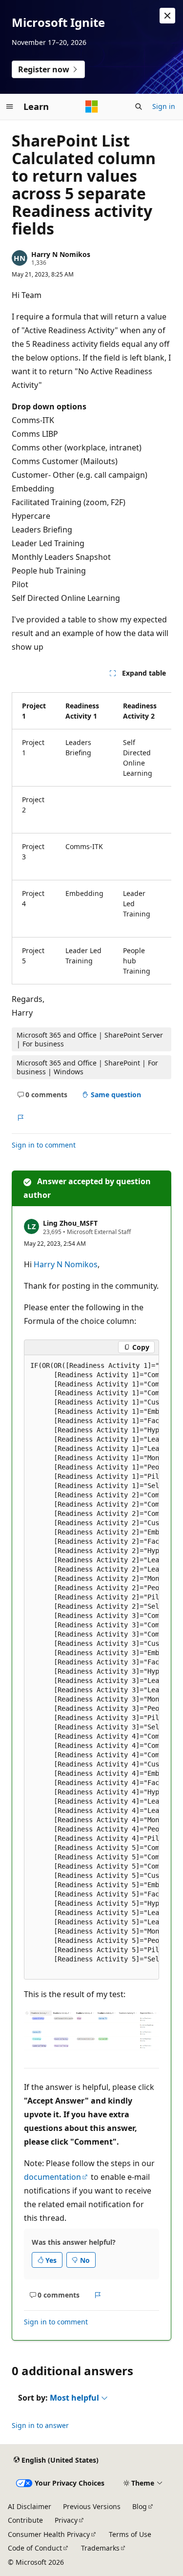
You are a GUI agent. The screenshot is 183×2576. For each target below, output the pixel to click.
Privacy (66, 2520)
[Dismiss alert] (167, 16)
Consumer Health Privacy (49, 2534)
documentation (52, 2177)
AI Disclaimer (30, 2506)
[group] (91, 834)
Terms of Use (130, 2534)
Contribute (25, 2520)
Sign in (164, 106)
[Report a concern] (20, 1118)
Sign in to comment (44, 1145)
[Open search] (139, 106)
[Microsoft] (92, 106)
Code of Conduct (35, 2548)
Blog (140, 2506)
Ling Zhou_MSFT (70, 1223)
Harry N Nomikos (61, 254)
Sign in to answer (40, 2425)
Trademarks (100, 2548)
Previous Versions (92, 2506)
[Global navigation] (10, 106)
